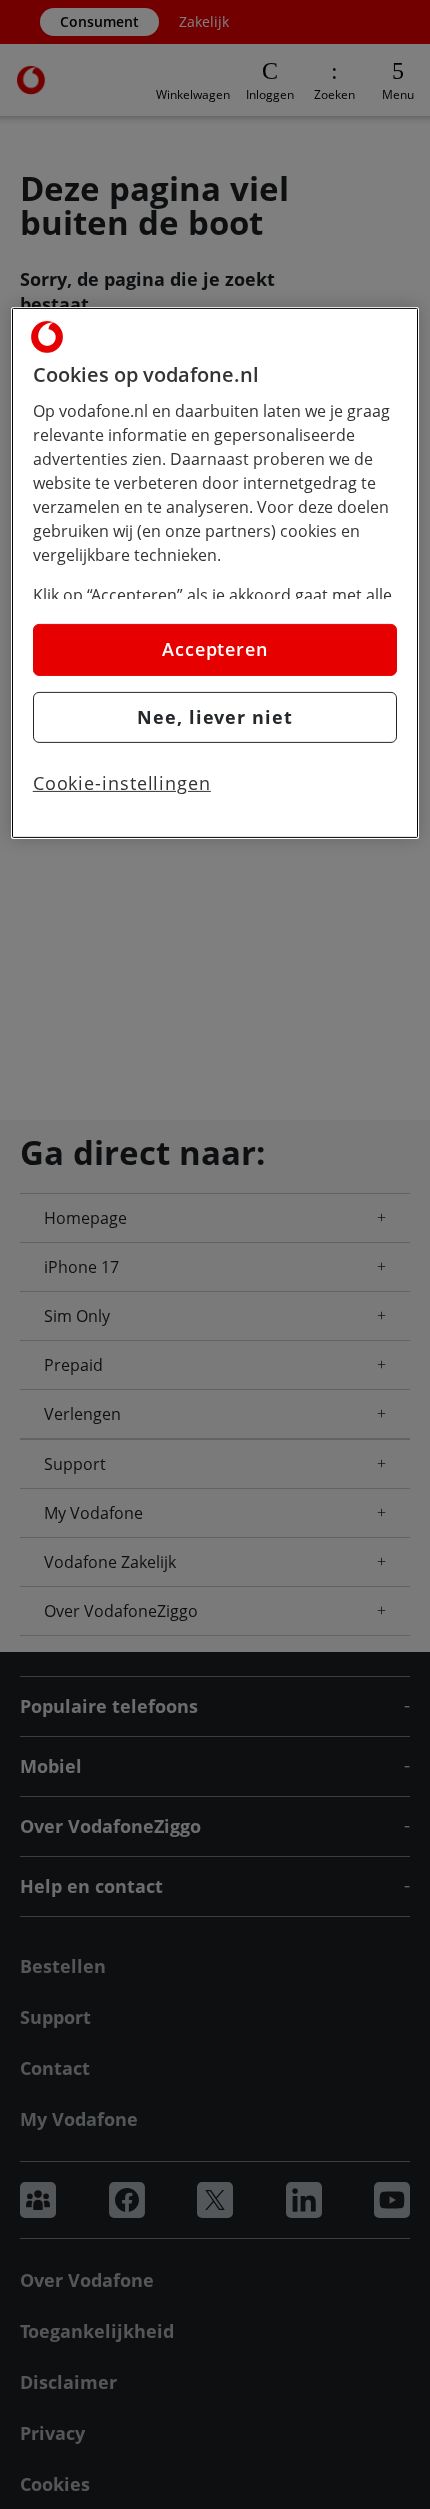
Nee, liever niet (214, 716)
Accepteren (215, 649)
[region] (215, 573)
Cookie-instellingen (122, 783)
